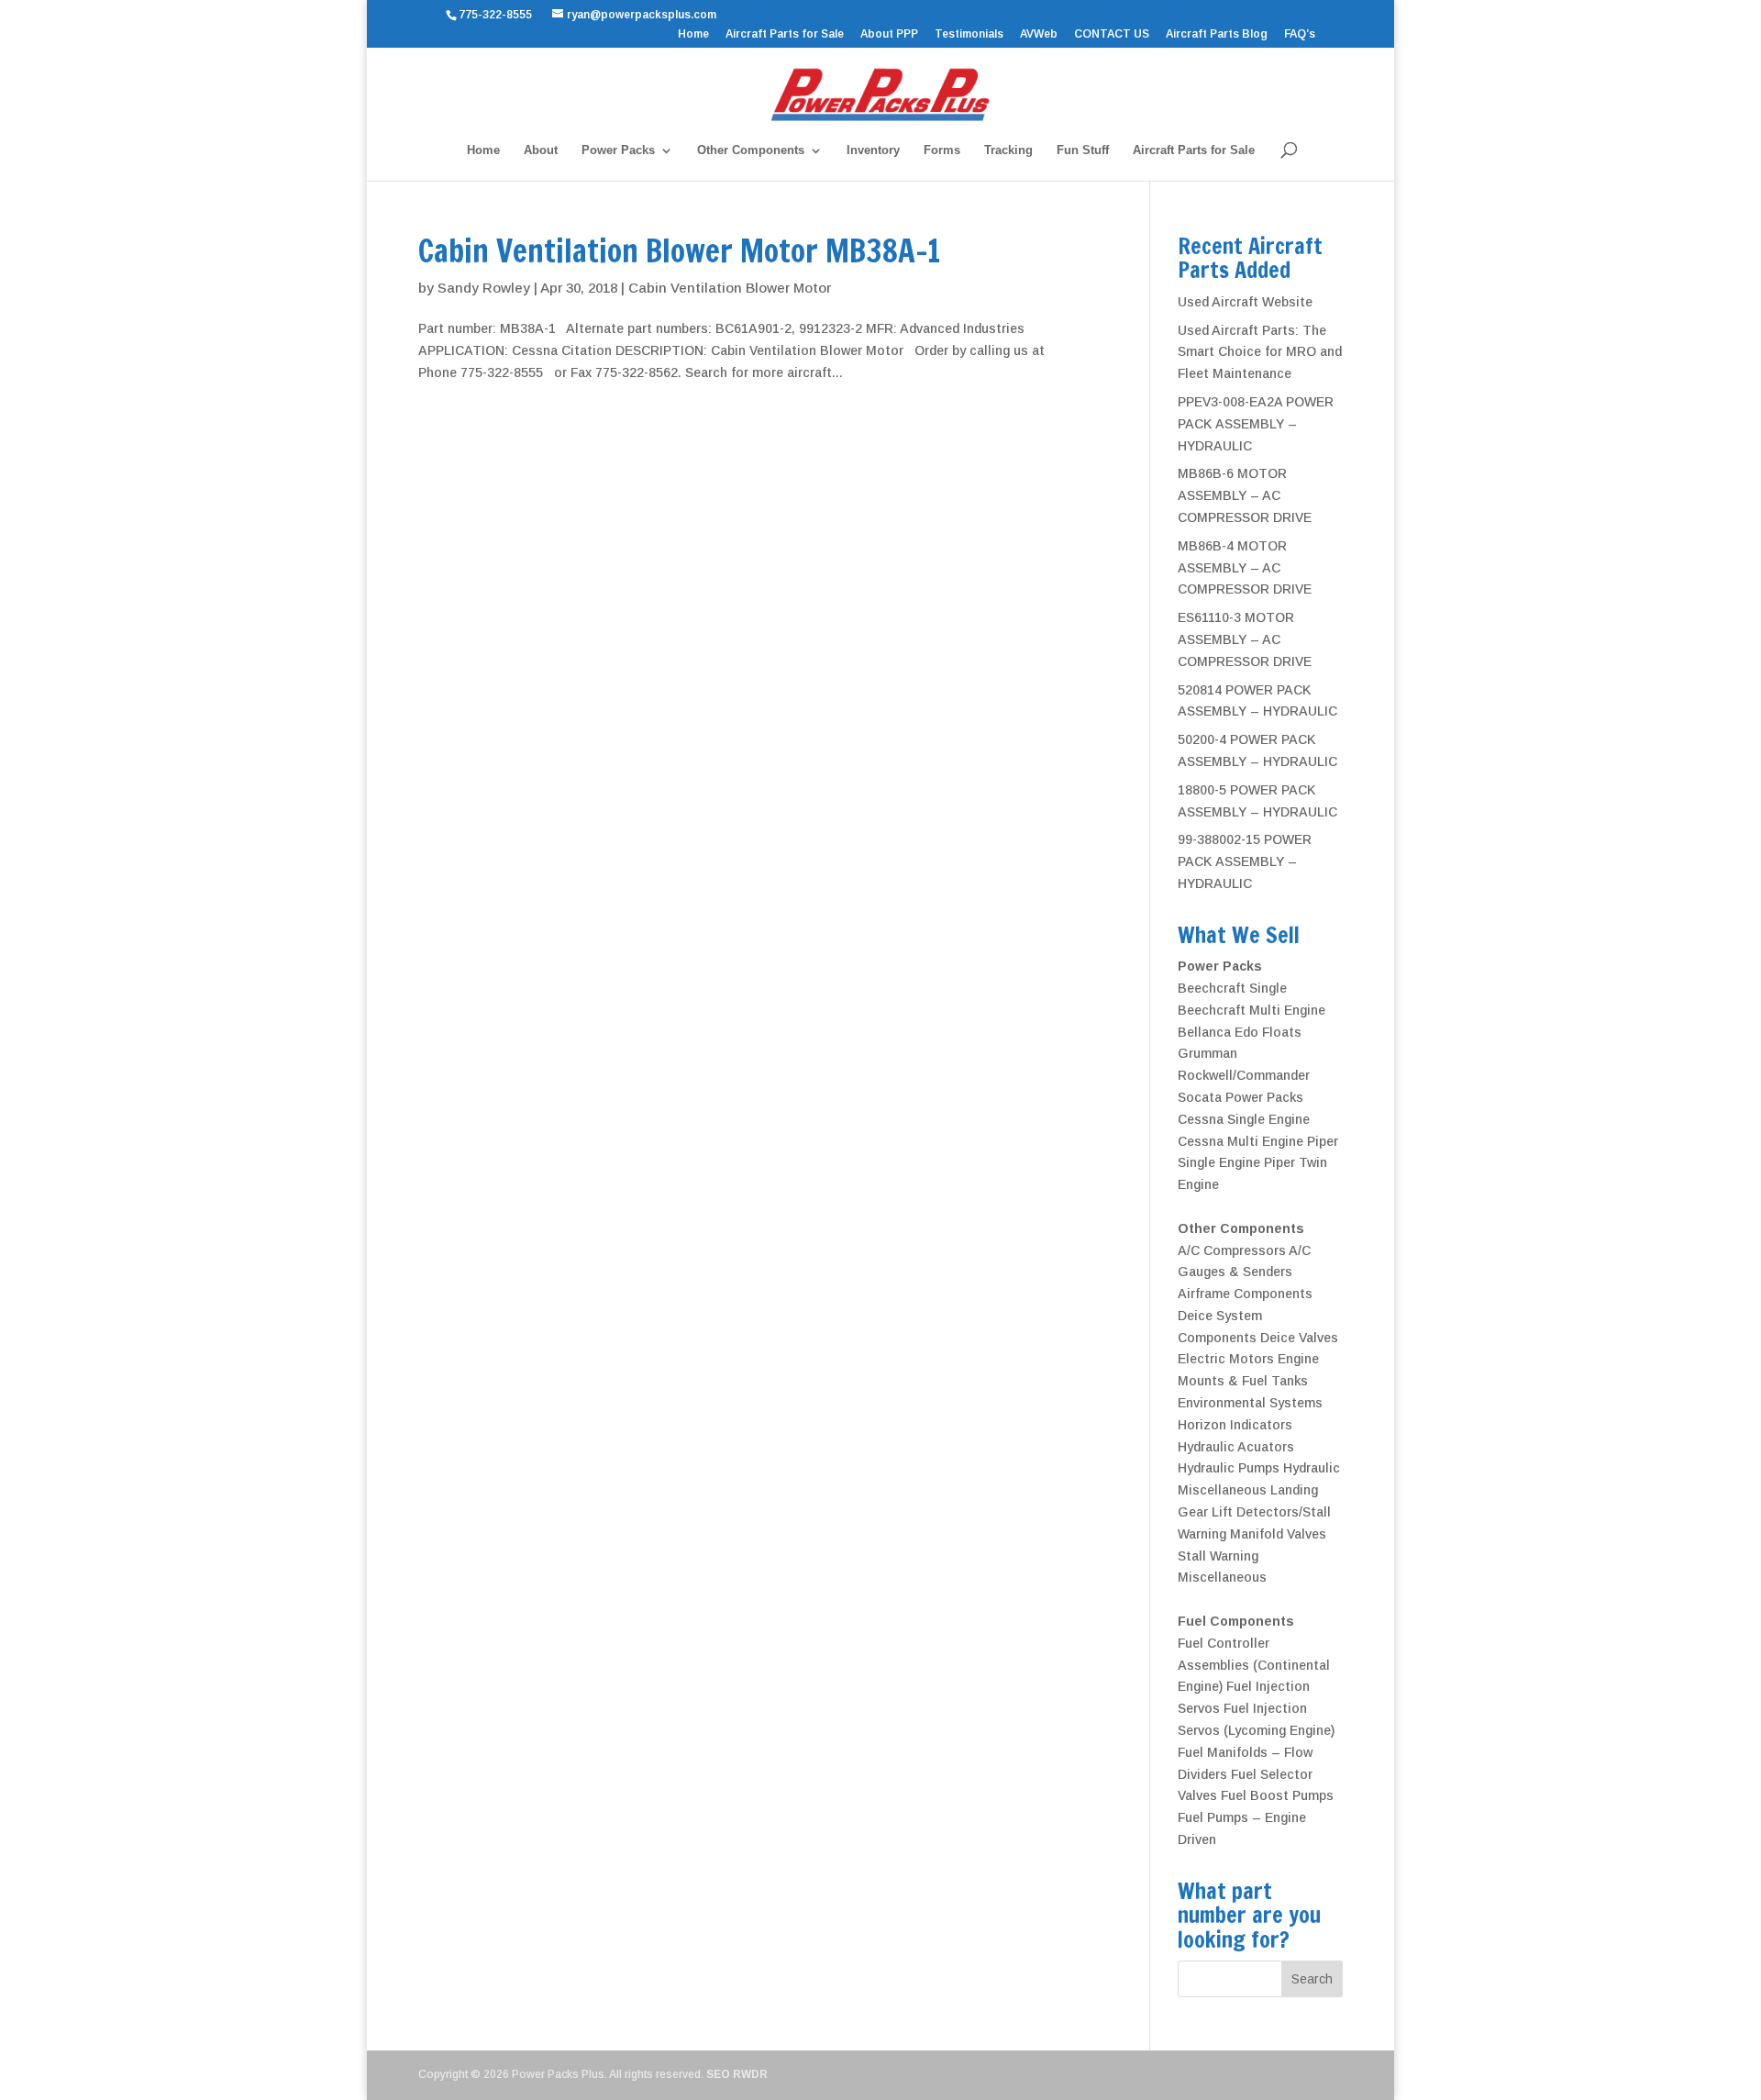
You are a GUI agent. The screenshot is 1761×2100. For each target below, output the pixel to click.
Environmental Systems (1250, 1403)
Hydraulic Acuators (1236, 1447)
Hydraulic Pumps (1229, 1468)
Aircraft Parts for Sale (785, 34)
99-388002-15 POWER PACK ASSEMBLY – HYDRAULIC (1245, 861)
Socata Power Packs (1240, 1097)
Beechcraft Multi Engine (1252, 1010)
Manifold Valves (1278, 1534)
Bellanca (1204, 1032)
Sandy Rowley (484, 288)
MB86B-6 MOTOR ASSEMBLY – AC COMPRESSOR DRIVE (1245, 495)
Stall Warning (1218, 1556)
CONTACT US (1112, 34)
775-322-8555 (498, 15)
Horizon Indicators (1235, 1425)
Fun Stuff (1083, 150)
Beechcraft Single (1232, 988)
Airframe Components (1245, 1294)
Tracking (1008, 150)
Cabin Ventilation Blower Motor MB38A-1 (683, 250)
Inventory (873, 150)
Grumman (1207, 1053)
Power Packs (618, 150)
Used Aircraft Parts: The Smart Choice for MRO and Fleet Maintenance (1260, 352)
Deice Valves (1299, 1338)
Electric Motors (1226, 1359)
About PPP (889, 34)
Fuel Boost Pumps (1277, 1795)
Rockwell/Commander (1244, 1075)
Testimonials (969, 34)
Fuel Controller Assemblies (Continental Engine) (1254, 1665)
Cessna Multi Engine (1240, 1141)
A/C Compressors (1232, 1250)
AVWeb (1039, 34)
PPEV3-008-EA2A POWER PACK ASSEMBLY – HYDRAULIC (1256, 424)
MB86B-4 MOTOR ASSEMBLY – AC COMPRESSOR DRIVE (1245, 568)
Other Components (751, 150)
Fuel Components (1236, 1621)
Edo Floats (1268, 1032)
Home (693, 34)
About (541, 150)
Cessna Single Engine (1244, 1119)
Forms (942, 150)
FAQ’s (1300, 34)
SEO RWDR (737, 2074)
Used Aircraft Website (1245, 302)
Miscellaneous (1222, 1577)
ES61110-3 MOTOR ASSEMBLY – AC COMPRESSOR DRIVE (1245, 639)
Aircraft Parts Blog (1217, 34)
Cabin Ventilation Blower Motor (730, 288)
